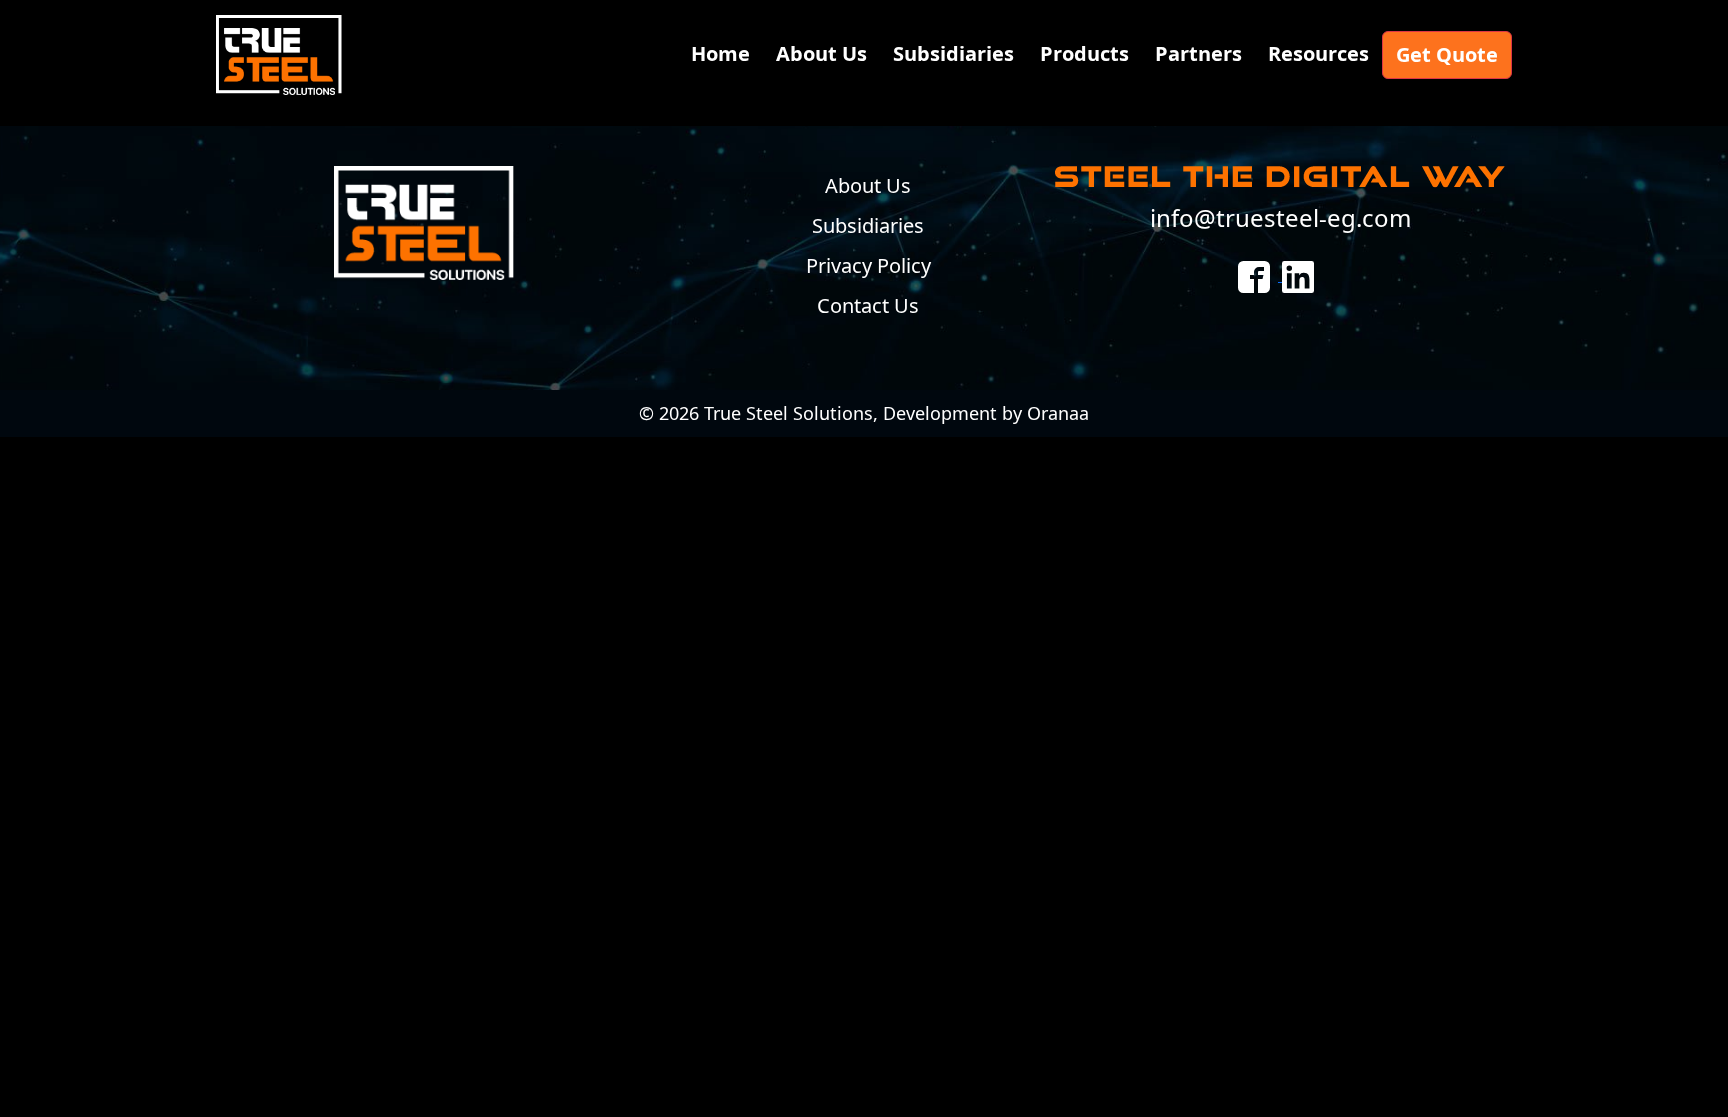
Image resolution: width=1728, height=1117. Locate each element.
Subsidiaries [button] (953, 53)
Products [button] (1084, 53)
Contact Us (868, 305)
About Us (821, 53)
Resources (1318, 53)
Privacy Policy (868, 265)
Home (720, 53)
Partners (1198, 53)
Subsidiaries (868, 225)
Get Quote (1447, 54)
